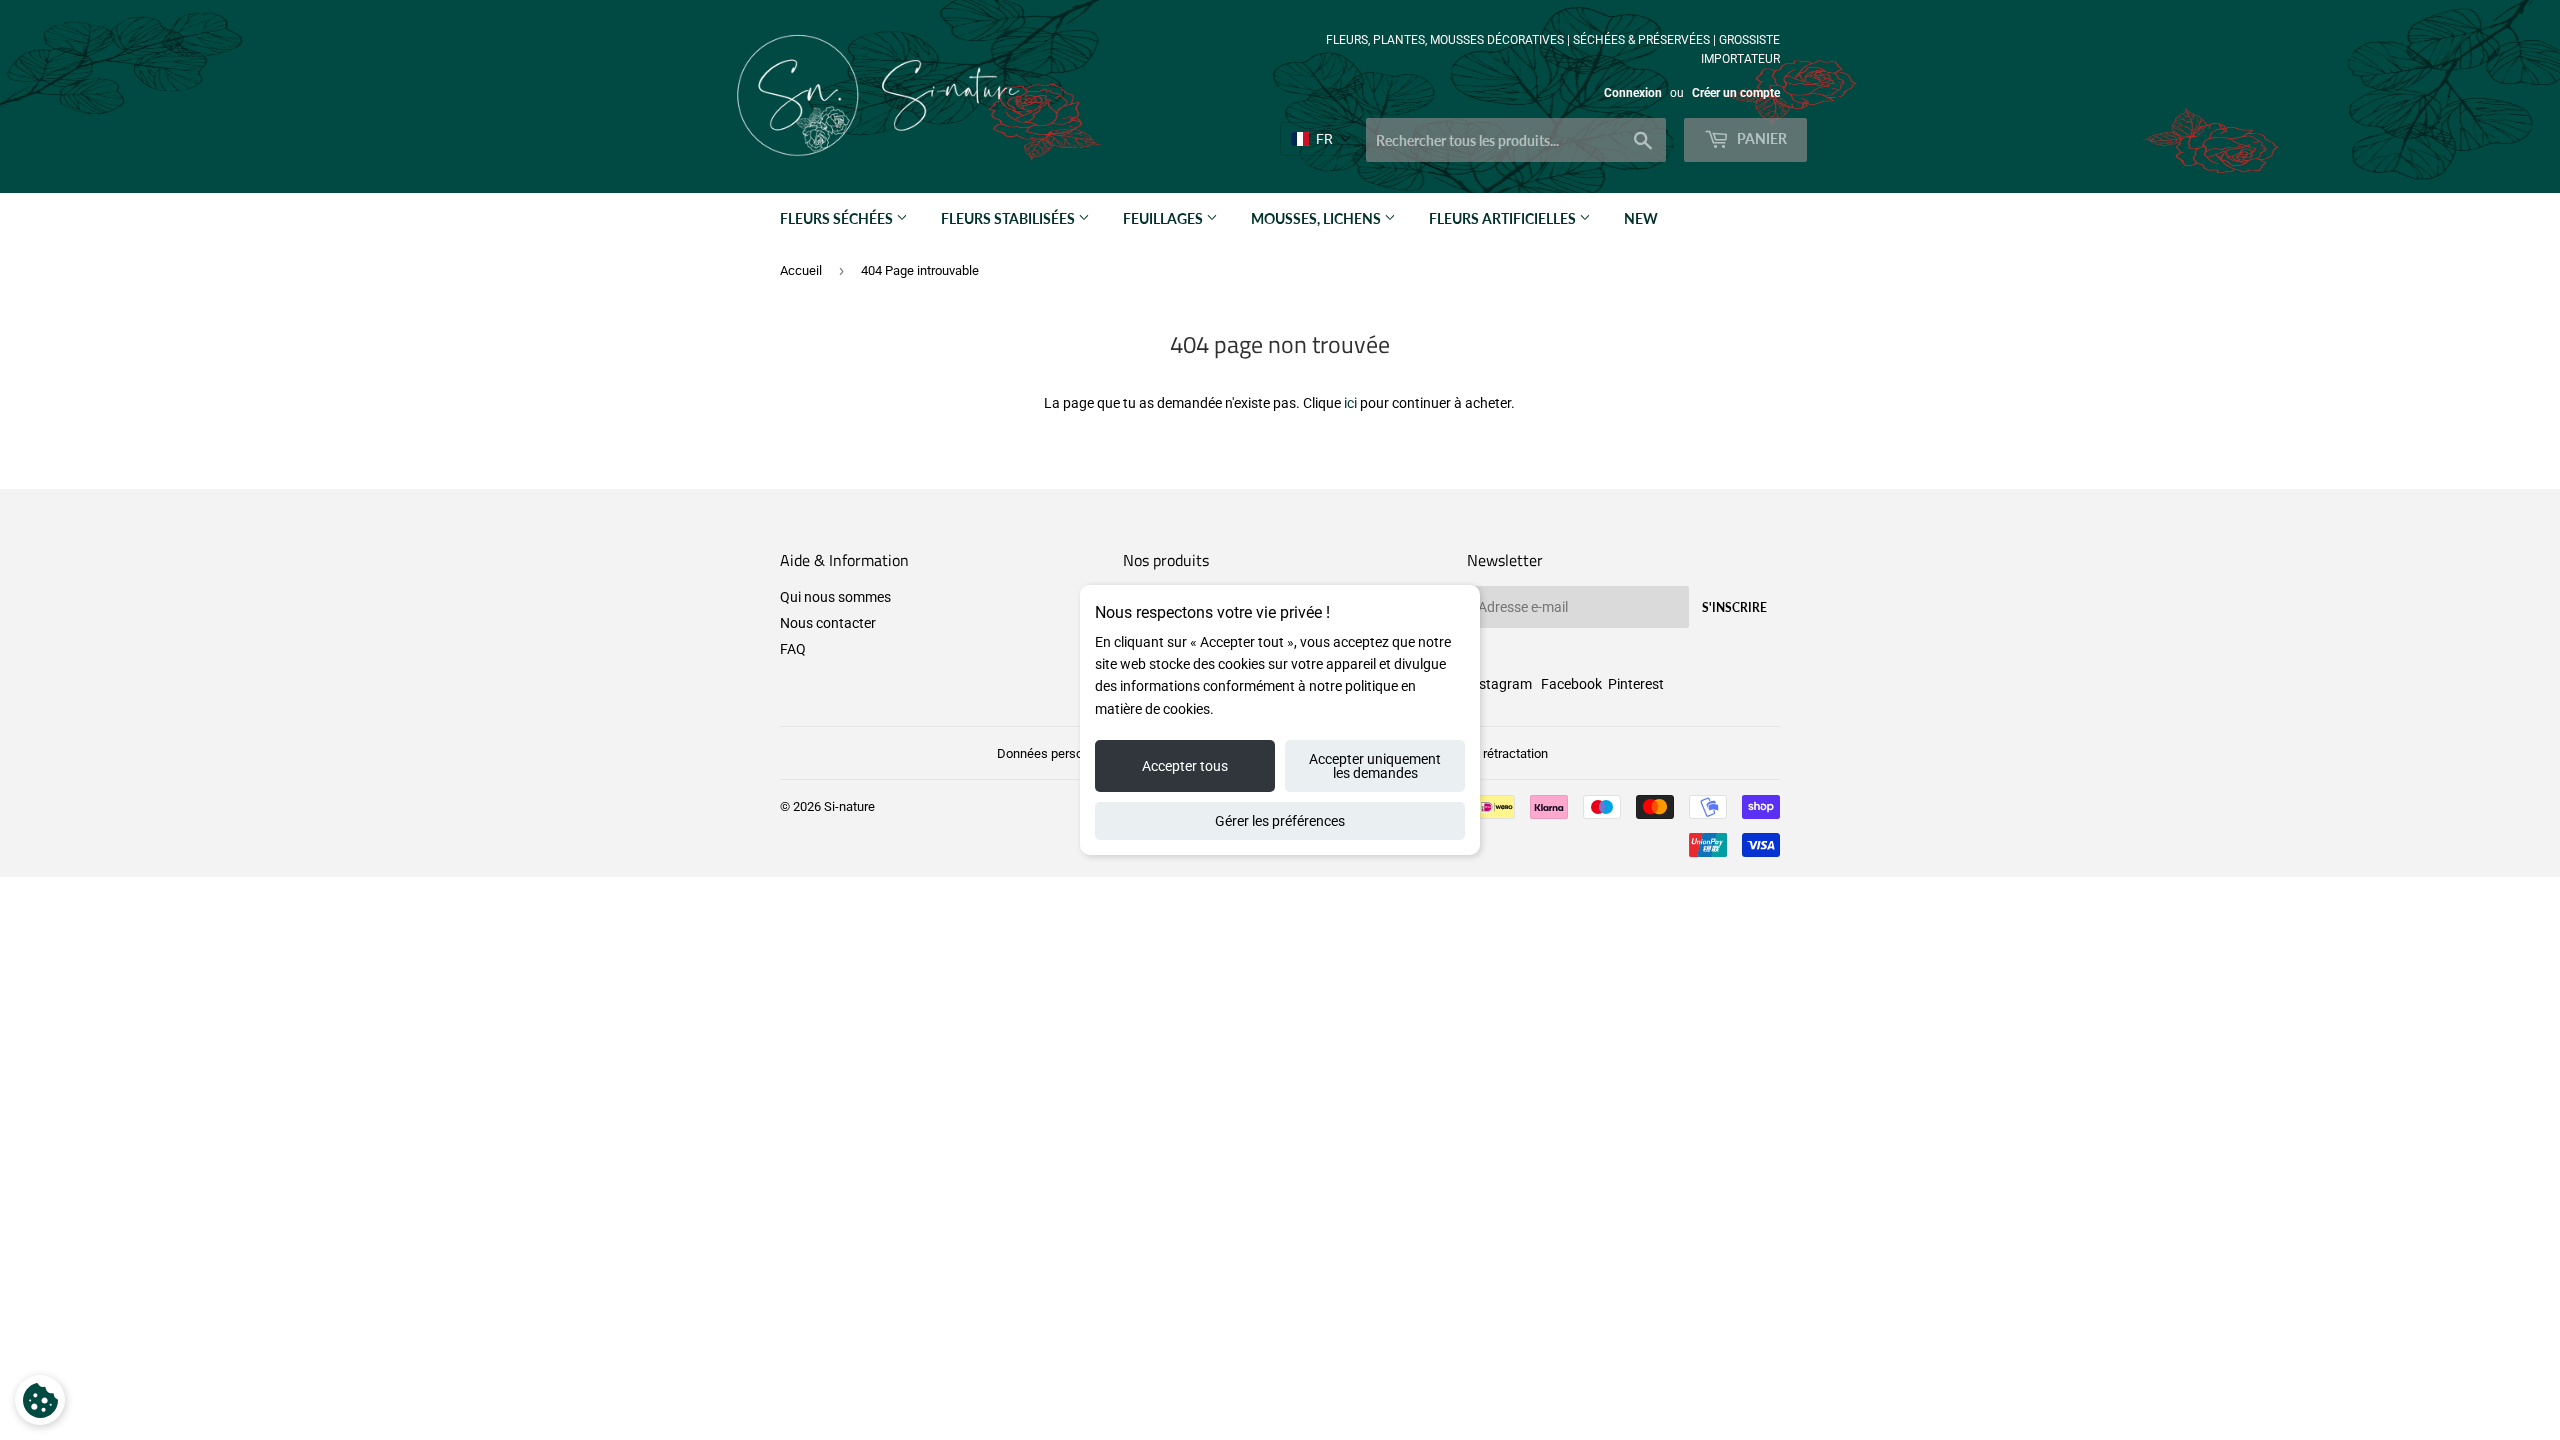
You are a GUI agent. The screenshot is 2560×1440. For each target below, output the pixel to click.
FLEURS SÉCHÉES (838, 218)
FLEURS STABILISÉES (1009, 218)
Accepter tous (1185, 766)
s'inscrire (1734, 607)
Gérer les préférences (1280, 821)
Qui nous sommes (835, 597)
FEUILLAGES (1164, 218)
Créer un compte (1736, 93)
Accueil (801, 270)
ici (1350, 403)
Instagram (1499, 684)
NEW (1641, 218)
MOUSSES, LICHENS (1317, 218)
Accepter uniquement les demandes (1375, 766)
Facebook (1571, 684)
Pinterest (1636, 684)
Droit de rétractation (1492, 753)
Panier (1760, 138)
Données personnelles (1060, 753)
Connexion (1633, 93)
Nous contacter (828, 623)
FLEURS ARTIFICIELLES (1504, 218)
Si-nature (849, 806)
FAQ (793, 649)
